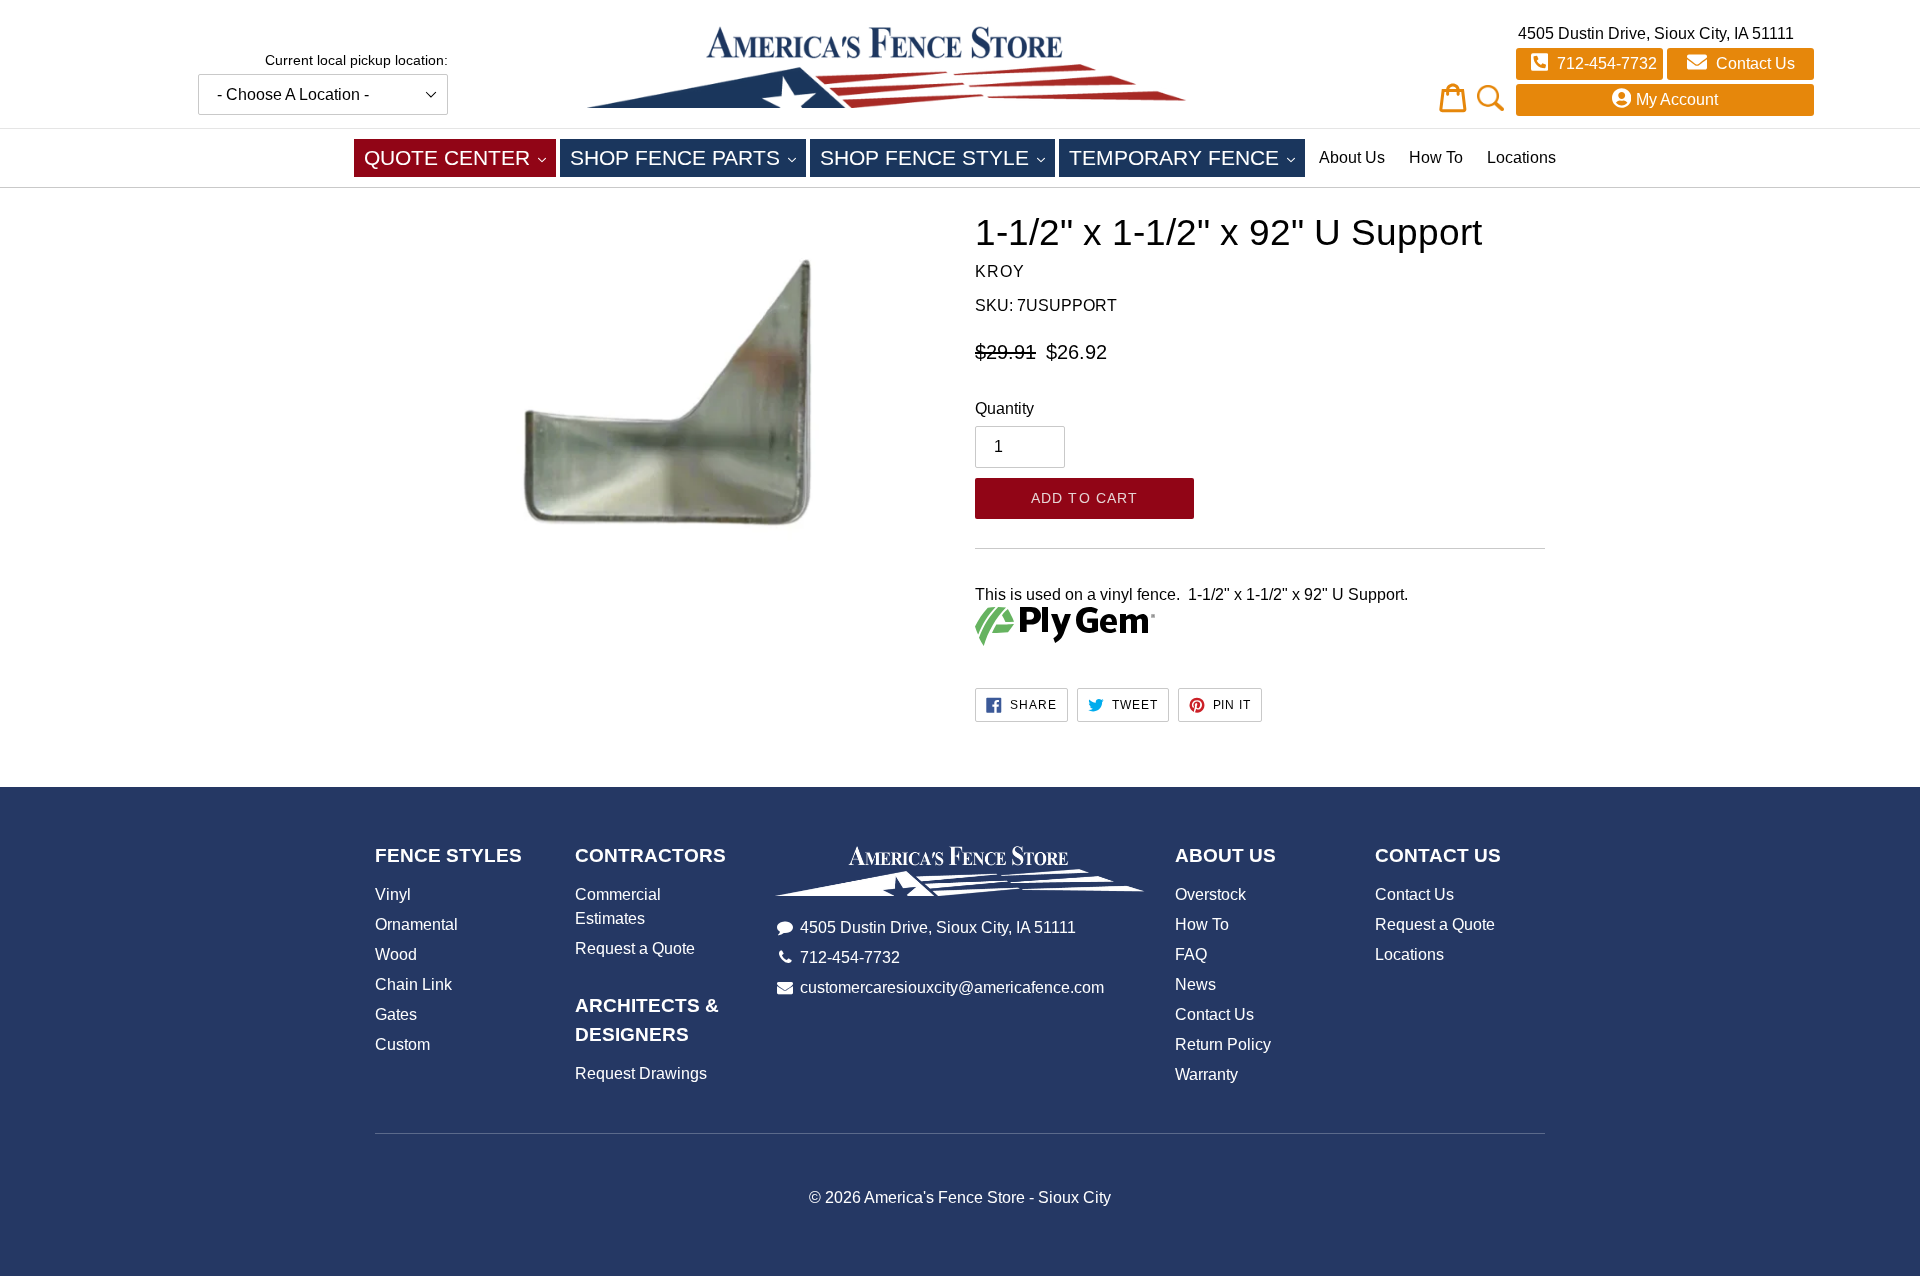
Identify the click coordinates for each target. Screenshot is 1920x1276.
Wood (396, 954)
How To (1436, 157)
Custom (402, 1044)
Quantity (1004, 408)
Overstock (1210, 894)
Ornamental (416, 924)
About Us (1352, 157)
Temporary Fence (1187, 157)
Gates (396, 1014)
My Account (1677, 99)
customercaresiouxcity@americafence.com (952, 987)
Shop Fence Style (937, 157)
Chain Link (413, 984)
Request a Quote (635, 948)
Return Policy (1223, 1044)
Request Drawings (641, 1073)
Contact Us (1753, 63)
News (1195, 984)
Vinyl (393, 894)
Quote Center (460, 157)
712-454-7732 (1605, 63)
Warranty (1206, 1074)
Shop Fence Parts (688, 157)
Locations (1521, 157)
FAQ (1191, 954)
